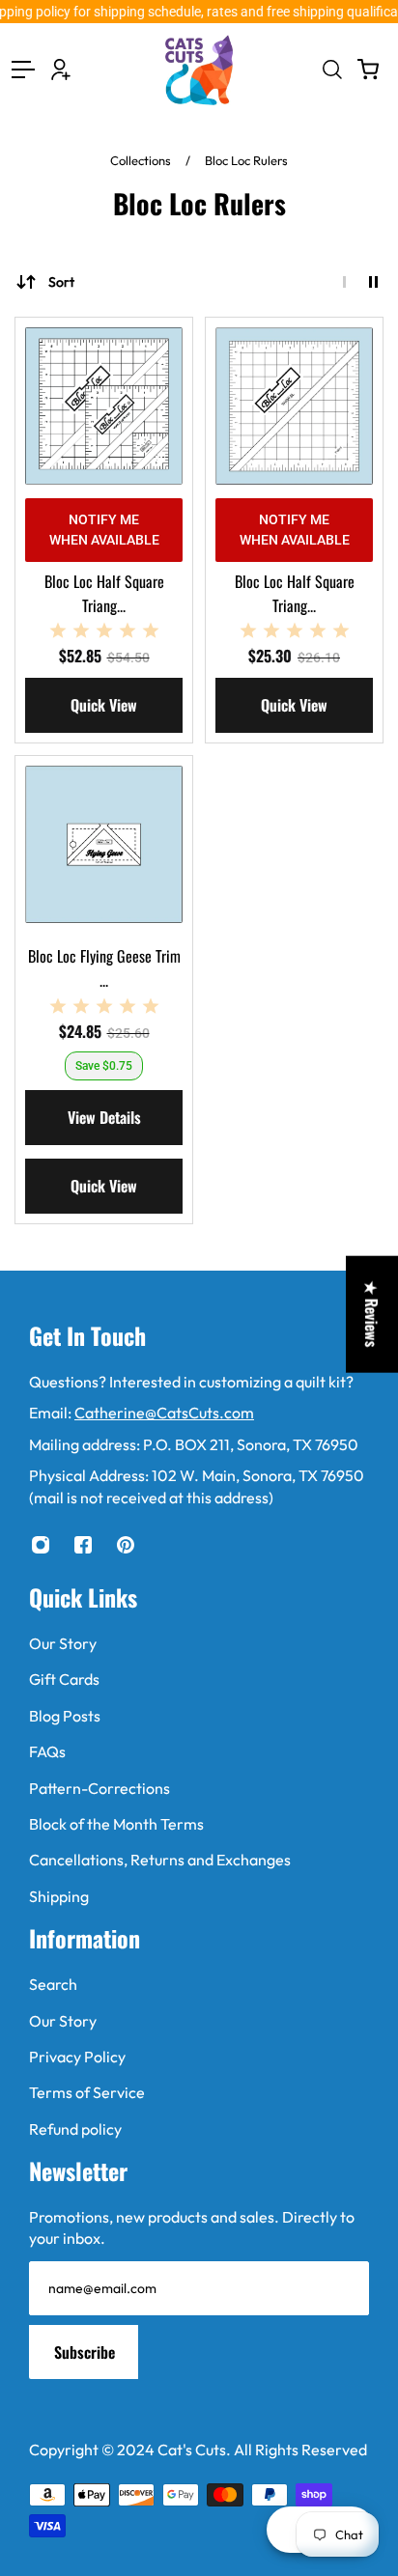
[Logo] (199, 70)
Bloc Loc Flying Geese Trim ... (104, 968)
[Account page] (61, 70)
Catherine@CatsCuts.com (164, 1413)
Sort (61, 282)
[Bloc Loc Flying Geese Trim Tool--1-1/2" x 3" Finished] (104, 844)
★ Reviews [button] (372, 1315)
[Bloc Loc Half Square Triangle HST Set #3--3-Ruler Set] (104, 406)
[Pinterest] (126, 1545)
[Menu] (23, 70)
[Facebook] (83, 1545)
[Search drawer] (331, 70)
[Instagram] (41, 1545)
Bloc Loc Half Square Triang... (104, 593)
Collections (142, 160)
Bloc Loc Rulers (246, 160)
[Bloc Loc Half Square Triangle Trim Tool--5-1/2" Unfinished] (294, 406)
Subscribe (85, 2352)
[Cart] (368, 70)
